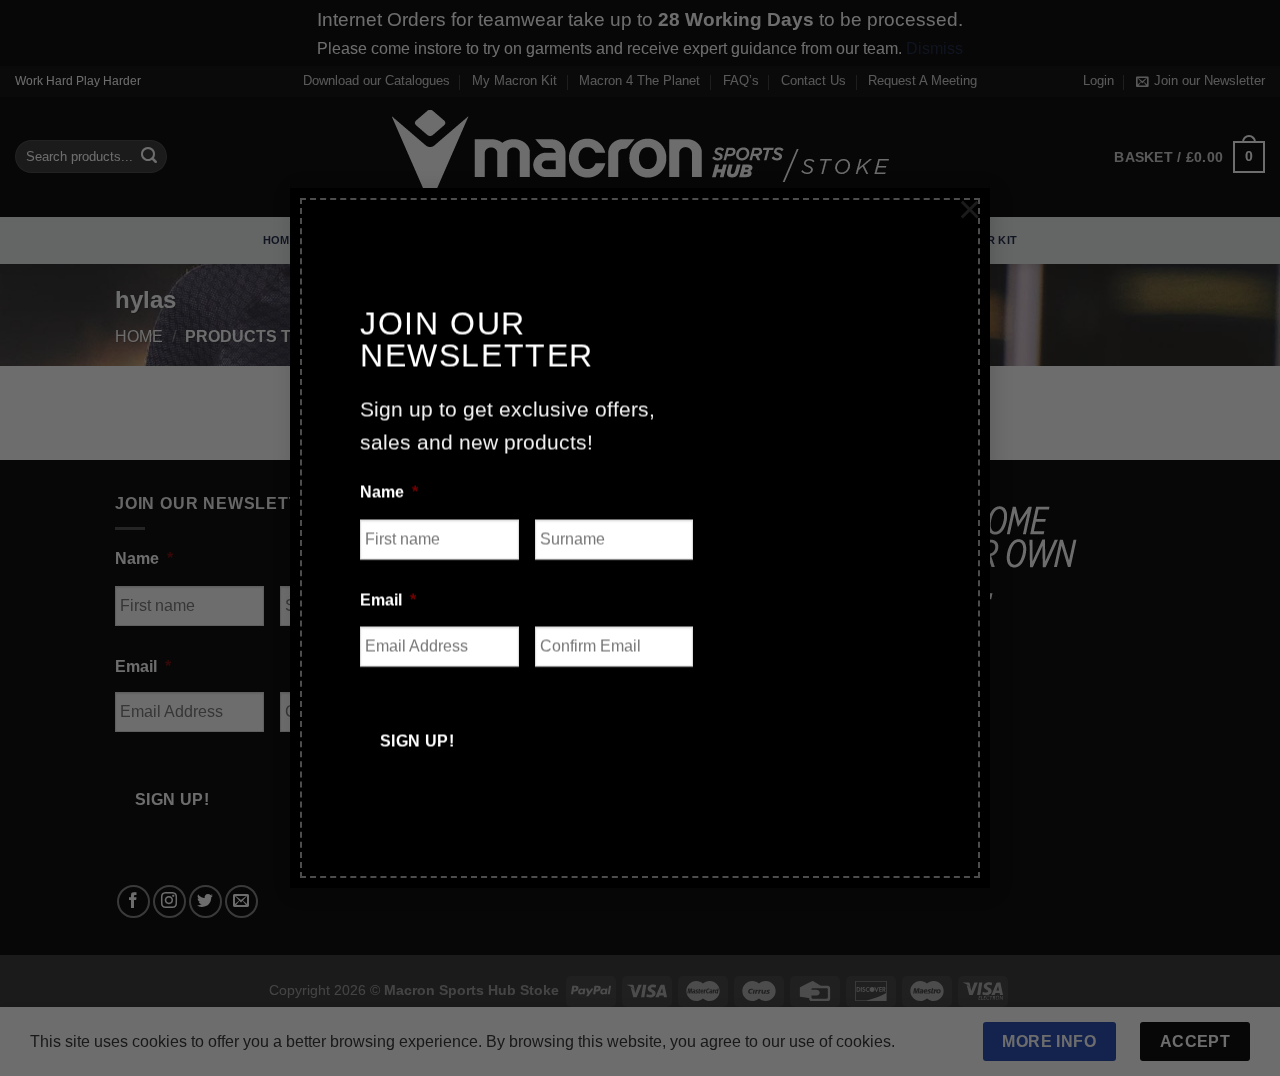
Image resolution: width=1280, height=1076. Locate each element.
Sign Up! (417, 733)
